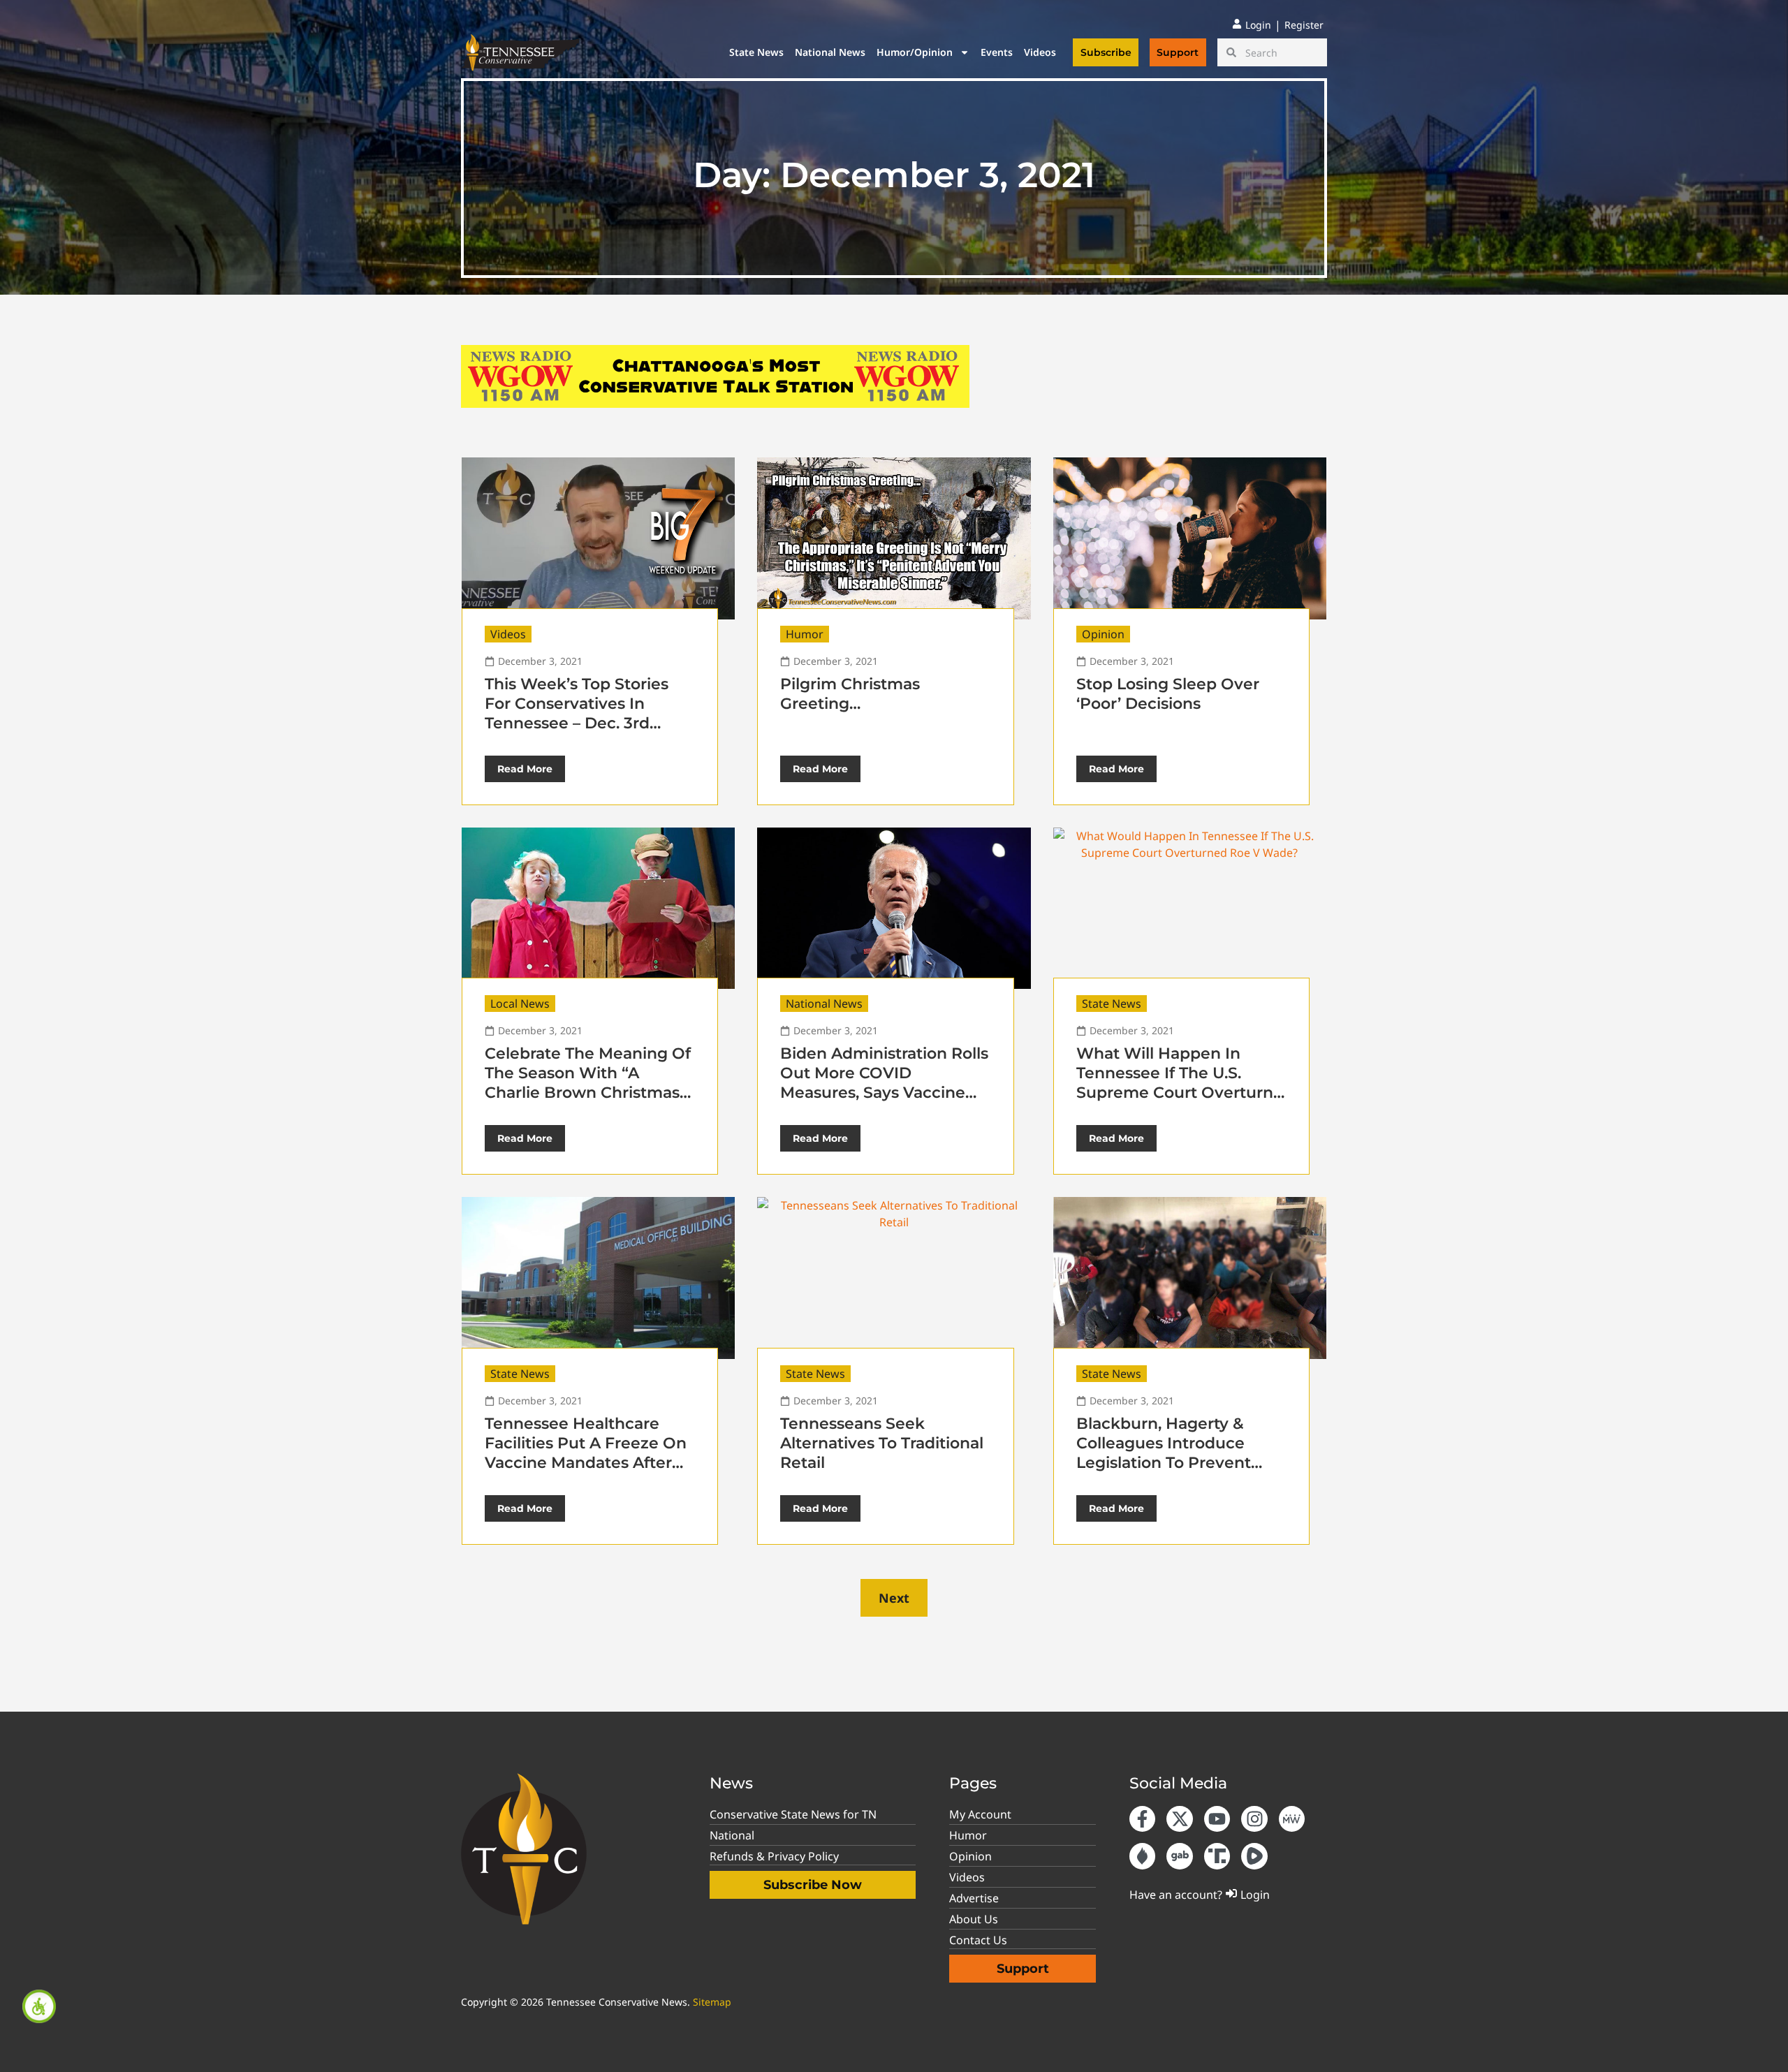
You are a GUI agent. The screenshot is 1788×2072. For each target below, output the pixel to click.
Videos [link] (1040, 52)
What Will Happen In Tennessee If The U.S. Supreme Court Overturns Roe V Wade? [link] (1179, 1083)
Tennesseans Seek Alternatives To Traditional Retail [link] (882, 1443)
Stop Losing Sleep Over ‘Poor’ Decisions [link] (1168, 694)
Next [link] (894, 1598)
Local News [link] (520, 1004)
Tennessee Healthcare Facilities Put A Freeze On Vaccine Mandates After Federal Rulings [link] (586, 1453)
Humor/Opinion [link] (915, 52)
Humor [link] (805, 634)
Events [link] (997, 52)
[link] (39, 2006)
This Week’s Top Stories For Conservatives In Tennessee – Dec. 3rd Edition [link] (577, 713)
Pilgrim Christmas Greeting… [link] (850, 694)
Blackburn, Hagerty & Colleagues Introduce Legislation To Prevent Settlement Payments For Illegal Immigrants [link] (1178, 1463)
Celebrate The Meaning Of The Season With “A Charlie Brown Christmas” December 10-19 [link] (588, 1083)
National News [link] (830, 52)
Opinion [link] (1103, 634)
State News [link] (756, 52)
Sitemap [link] (712, 2002)
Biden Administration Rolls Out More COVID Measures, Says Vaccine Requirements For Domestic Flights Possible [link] (884, 1093)
